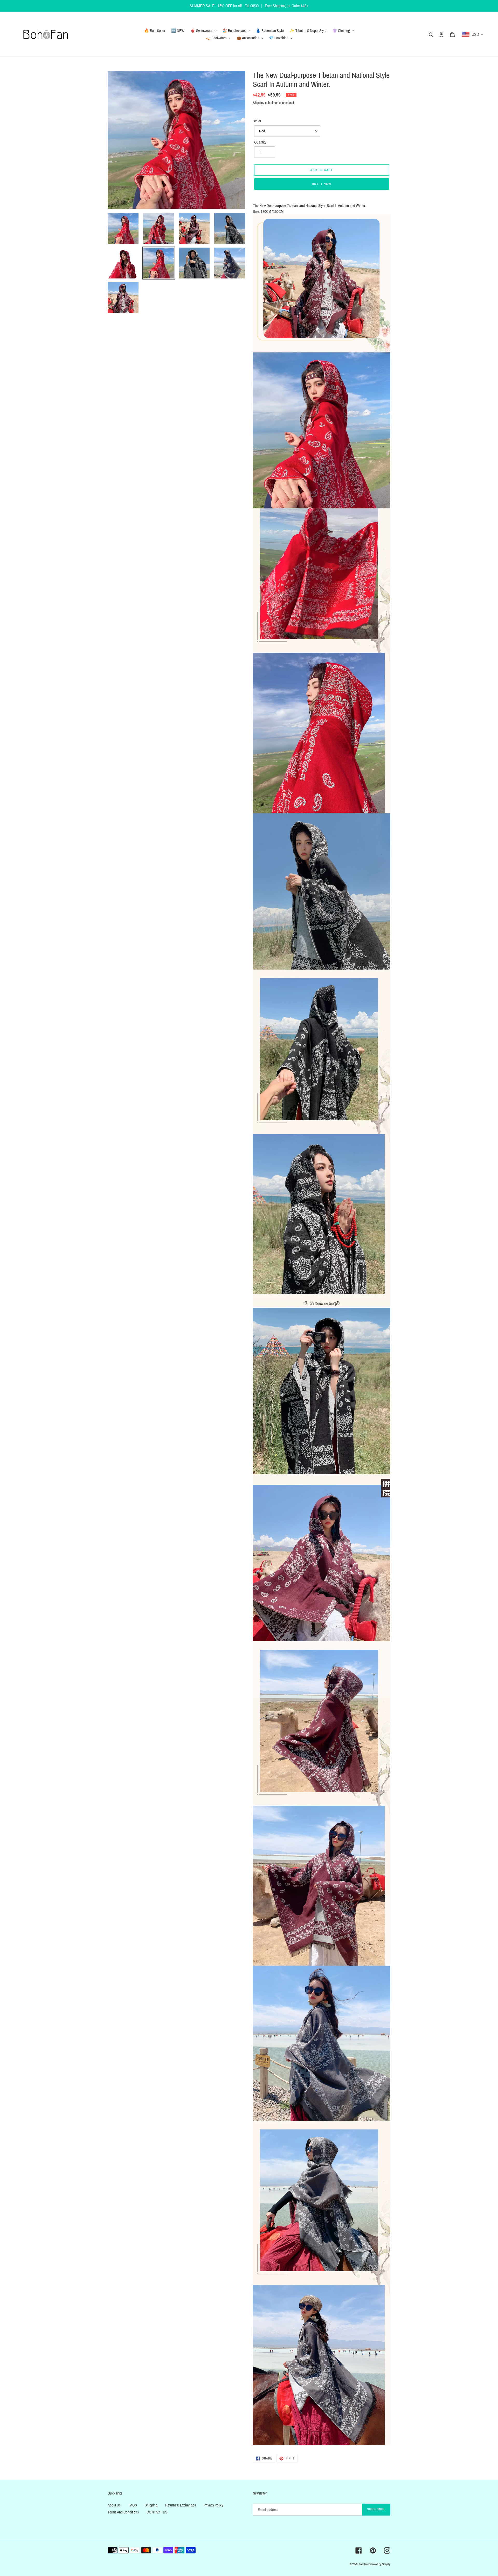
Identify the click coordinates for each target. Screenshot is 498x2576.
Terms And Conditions (123, 2512)
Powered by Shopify (379, 2564)
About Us (114, 2505)
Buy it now (322, 184)
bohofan (363, 2564)
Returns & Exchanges (181, 2505)
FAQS (133, 2505)
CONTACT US (157, 2512)
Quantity (260, 142)
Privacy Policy (213, 2505)
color (258, 121)
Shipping (259, 103)
